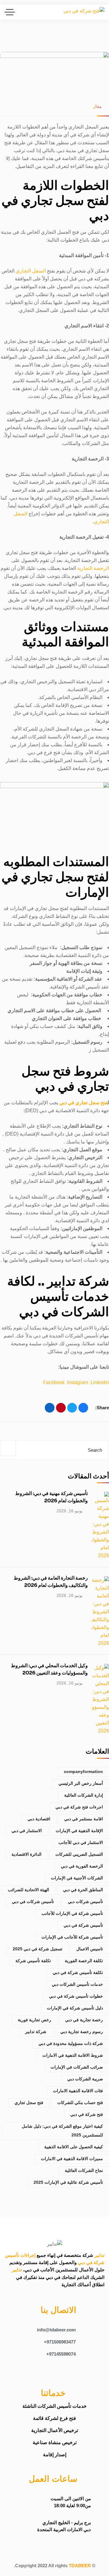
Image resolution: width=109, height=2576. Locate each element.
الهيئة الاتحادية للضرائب (28, 1890)
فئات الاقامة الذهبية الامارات (78, 2091)
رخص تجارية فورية (35, 2020)
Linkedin (100, 1382)
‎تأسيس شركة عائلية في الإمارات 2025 (68, 2182)
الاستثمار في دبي (27, 1831)
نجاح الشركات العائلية (84, 2170)
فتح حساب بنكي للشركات (80, 2103)
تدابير (99, 2255)
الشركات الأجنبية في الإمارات (77, 1878)
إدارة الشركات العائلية (84, 1795)
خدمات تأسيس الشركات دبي (77, 1984)
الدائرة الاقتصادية (26, 1854)
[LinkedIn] (50, 1408)
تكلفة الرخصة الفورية (84, 1961)
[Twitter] (72, 1408)
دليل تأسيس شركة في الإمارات (75, 2008)
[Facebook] (83, 1408)
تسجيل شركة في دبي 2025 (38, 1949)
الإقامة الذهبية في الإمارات (79, 1831)
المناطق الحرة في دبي (83, 1890)
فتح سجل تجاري (29, 2103)
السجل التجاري (31, 271)
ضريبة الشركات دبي (85, 2079)
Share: (102, 1408)
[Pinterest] (61, 1408)
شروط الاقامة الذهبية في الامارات (73, 2055)
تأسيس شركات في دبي (33, 1902)
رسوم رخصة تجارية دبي (82, 2032)
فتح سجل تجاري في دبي (83, 1103)
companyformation (83, 1771)
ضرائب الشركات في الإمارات (77, 2067)
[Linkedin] (31, 2371)
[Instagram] (49, 2371)
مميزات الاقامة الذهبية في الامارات (72, 2159)
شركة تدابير (36, 2032)
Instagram (78, 1382)
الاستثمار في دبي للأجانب (81, 1842)
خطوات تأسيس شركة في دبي (76, 1996)
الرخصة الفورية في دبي (82, 1866)
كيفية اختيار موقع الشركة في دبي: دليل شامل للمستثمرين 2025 (62, 2131)
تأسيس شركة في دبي (83, 1925)
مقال (97, 106)
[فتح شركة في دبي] (84, 12)
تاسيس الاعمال (90, 1949)
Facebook (54, 1382)
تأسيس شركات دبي (85, 1902)
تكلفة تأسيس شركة (33, 1961)
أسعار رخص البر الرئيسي (81, 1783)
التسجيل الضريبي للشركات (79, 1854)
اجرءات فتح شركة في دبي (79, 1807)
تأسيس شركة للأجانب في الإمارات (72, 1937)
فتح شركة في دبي (87, 2114)
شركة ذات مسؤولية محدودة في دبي (71, 2043)
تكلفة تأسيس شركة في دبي (78, 1972)
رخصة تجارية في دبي (84, 2020)
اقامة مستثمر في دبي (84, 1819)
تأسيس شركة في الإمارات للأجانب (72, 1913)
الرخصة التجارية (93, 568)
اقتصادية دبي (39, 1819)
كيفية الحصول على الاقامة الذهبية (74, 2147)
